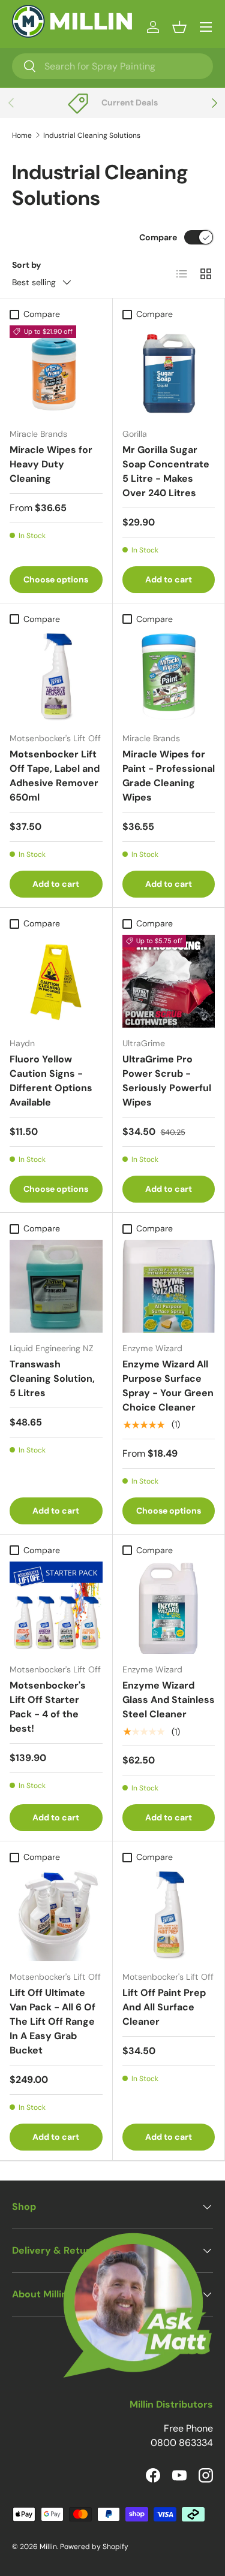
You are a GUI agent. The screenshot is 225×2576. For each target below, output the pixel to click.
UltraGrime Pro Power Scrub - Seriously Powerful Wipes (167, 1081)
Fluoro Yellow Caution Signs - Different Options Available (51, 1081)
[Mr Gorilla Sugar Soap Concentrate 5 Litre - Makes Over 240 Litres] (169, 372)
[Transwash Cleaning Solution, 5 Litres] (56, 1286)
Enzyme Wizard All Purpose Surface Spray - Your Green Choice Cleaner (168, 1386)
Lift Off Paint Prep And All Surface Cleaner (164, 2007)
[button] (179, 27)
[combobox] (112, 66)
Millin (48, 2547)
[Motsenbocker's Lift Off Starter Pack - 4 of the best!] (56, 1608)
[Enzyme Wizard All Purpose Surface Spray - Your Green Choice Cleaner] (169, 1286)
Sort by (27, 265)
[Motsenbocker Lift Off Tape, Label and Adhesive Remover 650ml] (56, 677)
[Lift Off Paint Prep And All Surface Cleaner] (169, 1915)
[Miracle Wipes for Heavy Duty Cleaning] (56, 372)
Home (22, 135)
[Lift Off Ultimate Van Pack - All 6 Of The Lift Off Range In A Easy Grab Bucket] (56, 1915)
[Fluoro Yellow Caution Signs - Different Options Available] (56, 981)
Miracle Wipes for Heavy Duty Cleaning (51, 464)
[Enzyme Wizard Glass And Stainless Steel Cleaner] (169, 1608)
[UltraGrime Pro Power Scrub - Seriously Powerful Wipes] (169, 981)
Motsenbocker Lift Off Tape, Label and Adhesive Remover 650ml (55, 776)
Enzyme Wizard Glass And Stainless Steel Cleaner (169, 1700)
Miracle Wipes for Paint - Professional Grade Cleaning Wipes (169, 776)
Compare (158, 237)
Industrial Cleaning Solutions (92, 135)
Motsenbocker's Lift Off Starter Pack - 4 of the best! (48, 1707)
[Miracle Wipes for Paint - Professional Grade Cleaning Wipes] (169, 677)
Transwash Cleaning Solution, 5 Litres (52, 1378)
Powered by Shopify (94, 2547)
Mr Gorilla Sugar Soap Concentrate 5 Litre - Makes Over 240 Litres (166, 471)
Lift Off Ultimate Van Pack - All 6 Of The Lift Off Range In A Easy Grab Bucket (52, 2021)
